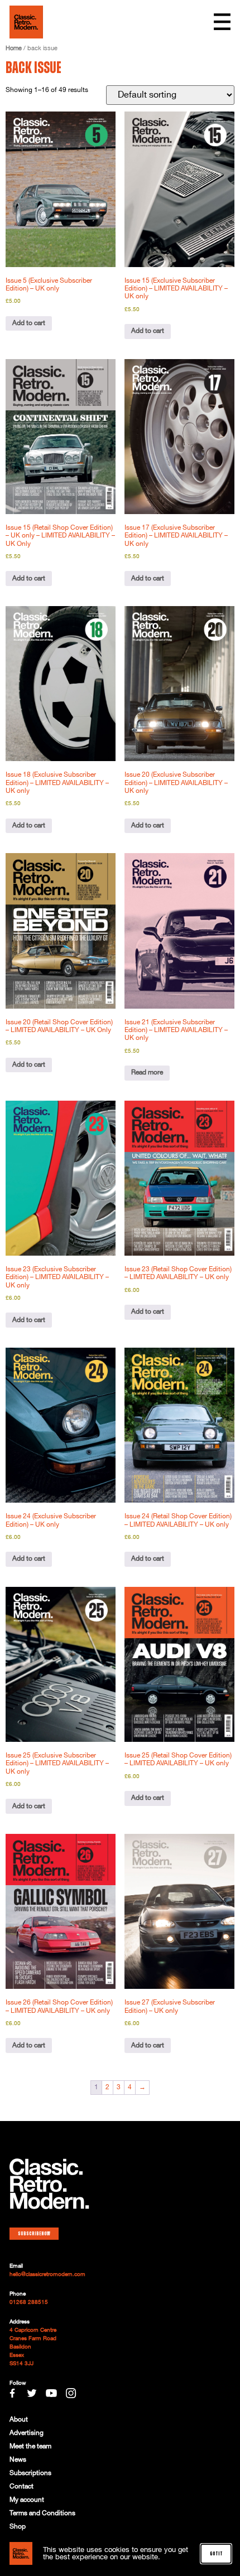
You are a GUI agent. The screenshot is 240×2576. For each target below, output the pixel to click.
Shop (18, 2527)
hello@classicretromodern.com (47, 2274)
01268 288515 (29, 2302)
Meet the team (30, 2446)
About (19, 2420)
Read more (147, 1072)
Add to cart (29, 323)
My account (27, 2500)
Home (14, 49)
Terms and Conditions (42, 2513)
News (18, 2460)
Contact (21, 2487)
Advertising (27, 2433)
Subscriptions (30, 2473)
